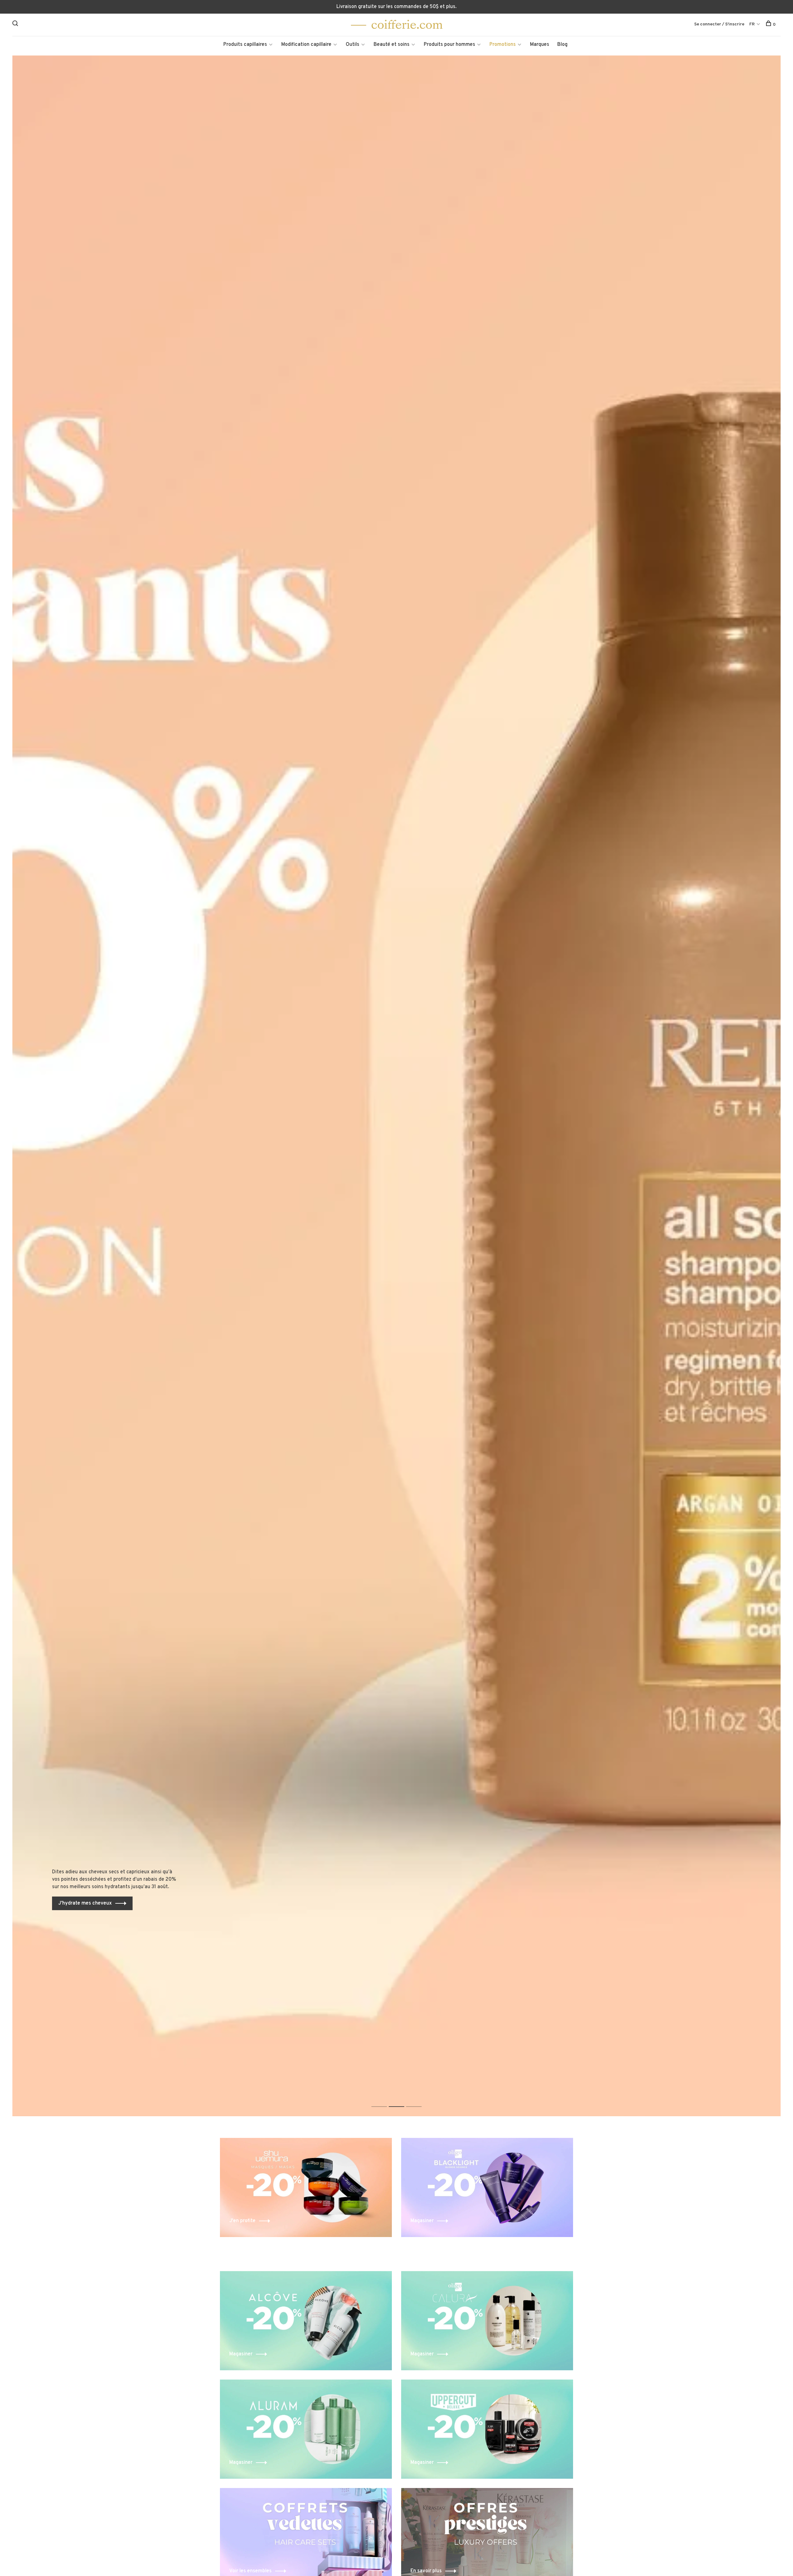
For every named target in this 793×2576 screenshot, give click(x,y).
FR (752, 24)
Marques (540, 45)
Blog (562, 45)
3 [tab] (419, 2100)
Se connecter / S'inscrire (719, 24)
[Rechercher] (16, 25)
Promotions (503, 45)
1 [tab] (384, 2100)
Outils (353, 45)
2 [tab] (401, 2100)
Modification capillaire (306, 45)
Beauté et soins (392, 45)
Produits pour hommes (449, 45)
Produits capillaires (245, 45)
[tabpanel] (396, 1086)
